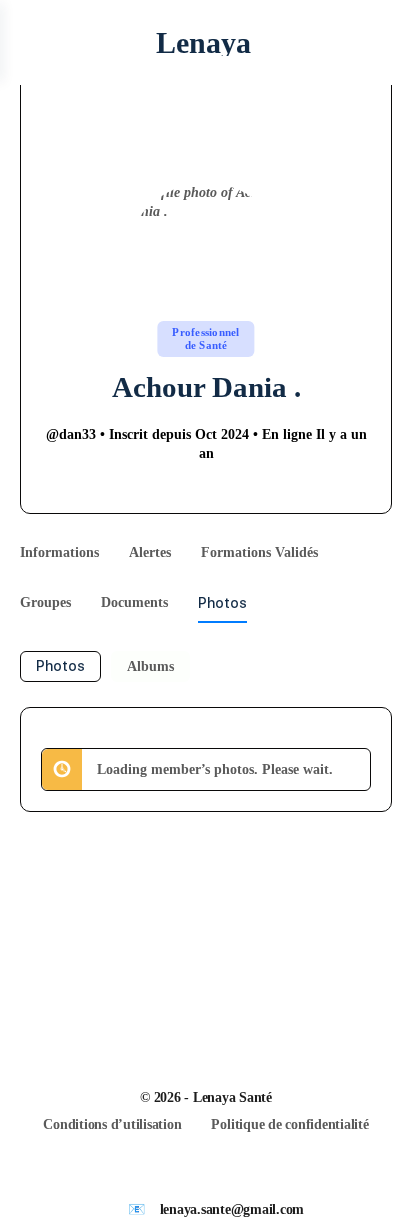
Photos (60, 666)
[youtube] (252, 1176)
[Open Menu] (32, 42)
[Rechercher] (375, 42)
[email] (180, 1176)
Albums (150, 666)
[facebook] (216, 1176)
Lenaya (203, 42)
